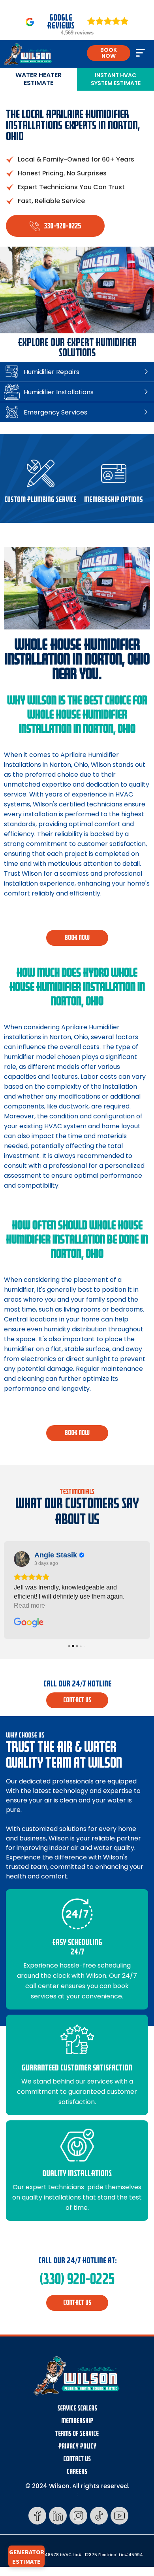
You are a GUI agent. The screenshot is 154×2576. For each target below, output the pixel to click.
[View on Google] (22, 1559)
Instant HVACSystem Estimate (116, 79)
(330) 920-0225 (77, 2279)
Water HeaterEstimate (38, 79)
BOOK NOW (109, 53)
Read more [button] (29, 1605)
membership (77, 2421)
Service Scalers (77, 2408)
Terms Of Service (77, 2434)
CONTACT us (77, 1700)
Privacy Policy (77, 2446)
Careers (77, 2472)
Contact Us (77, 2459)
